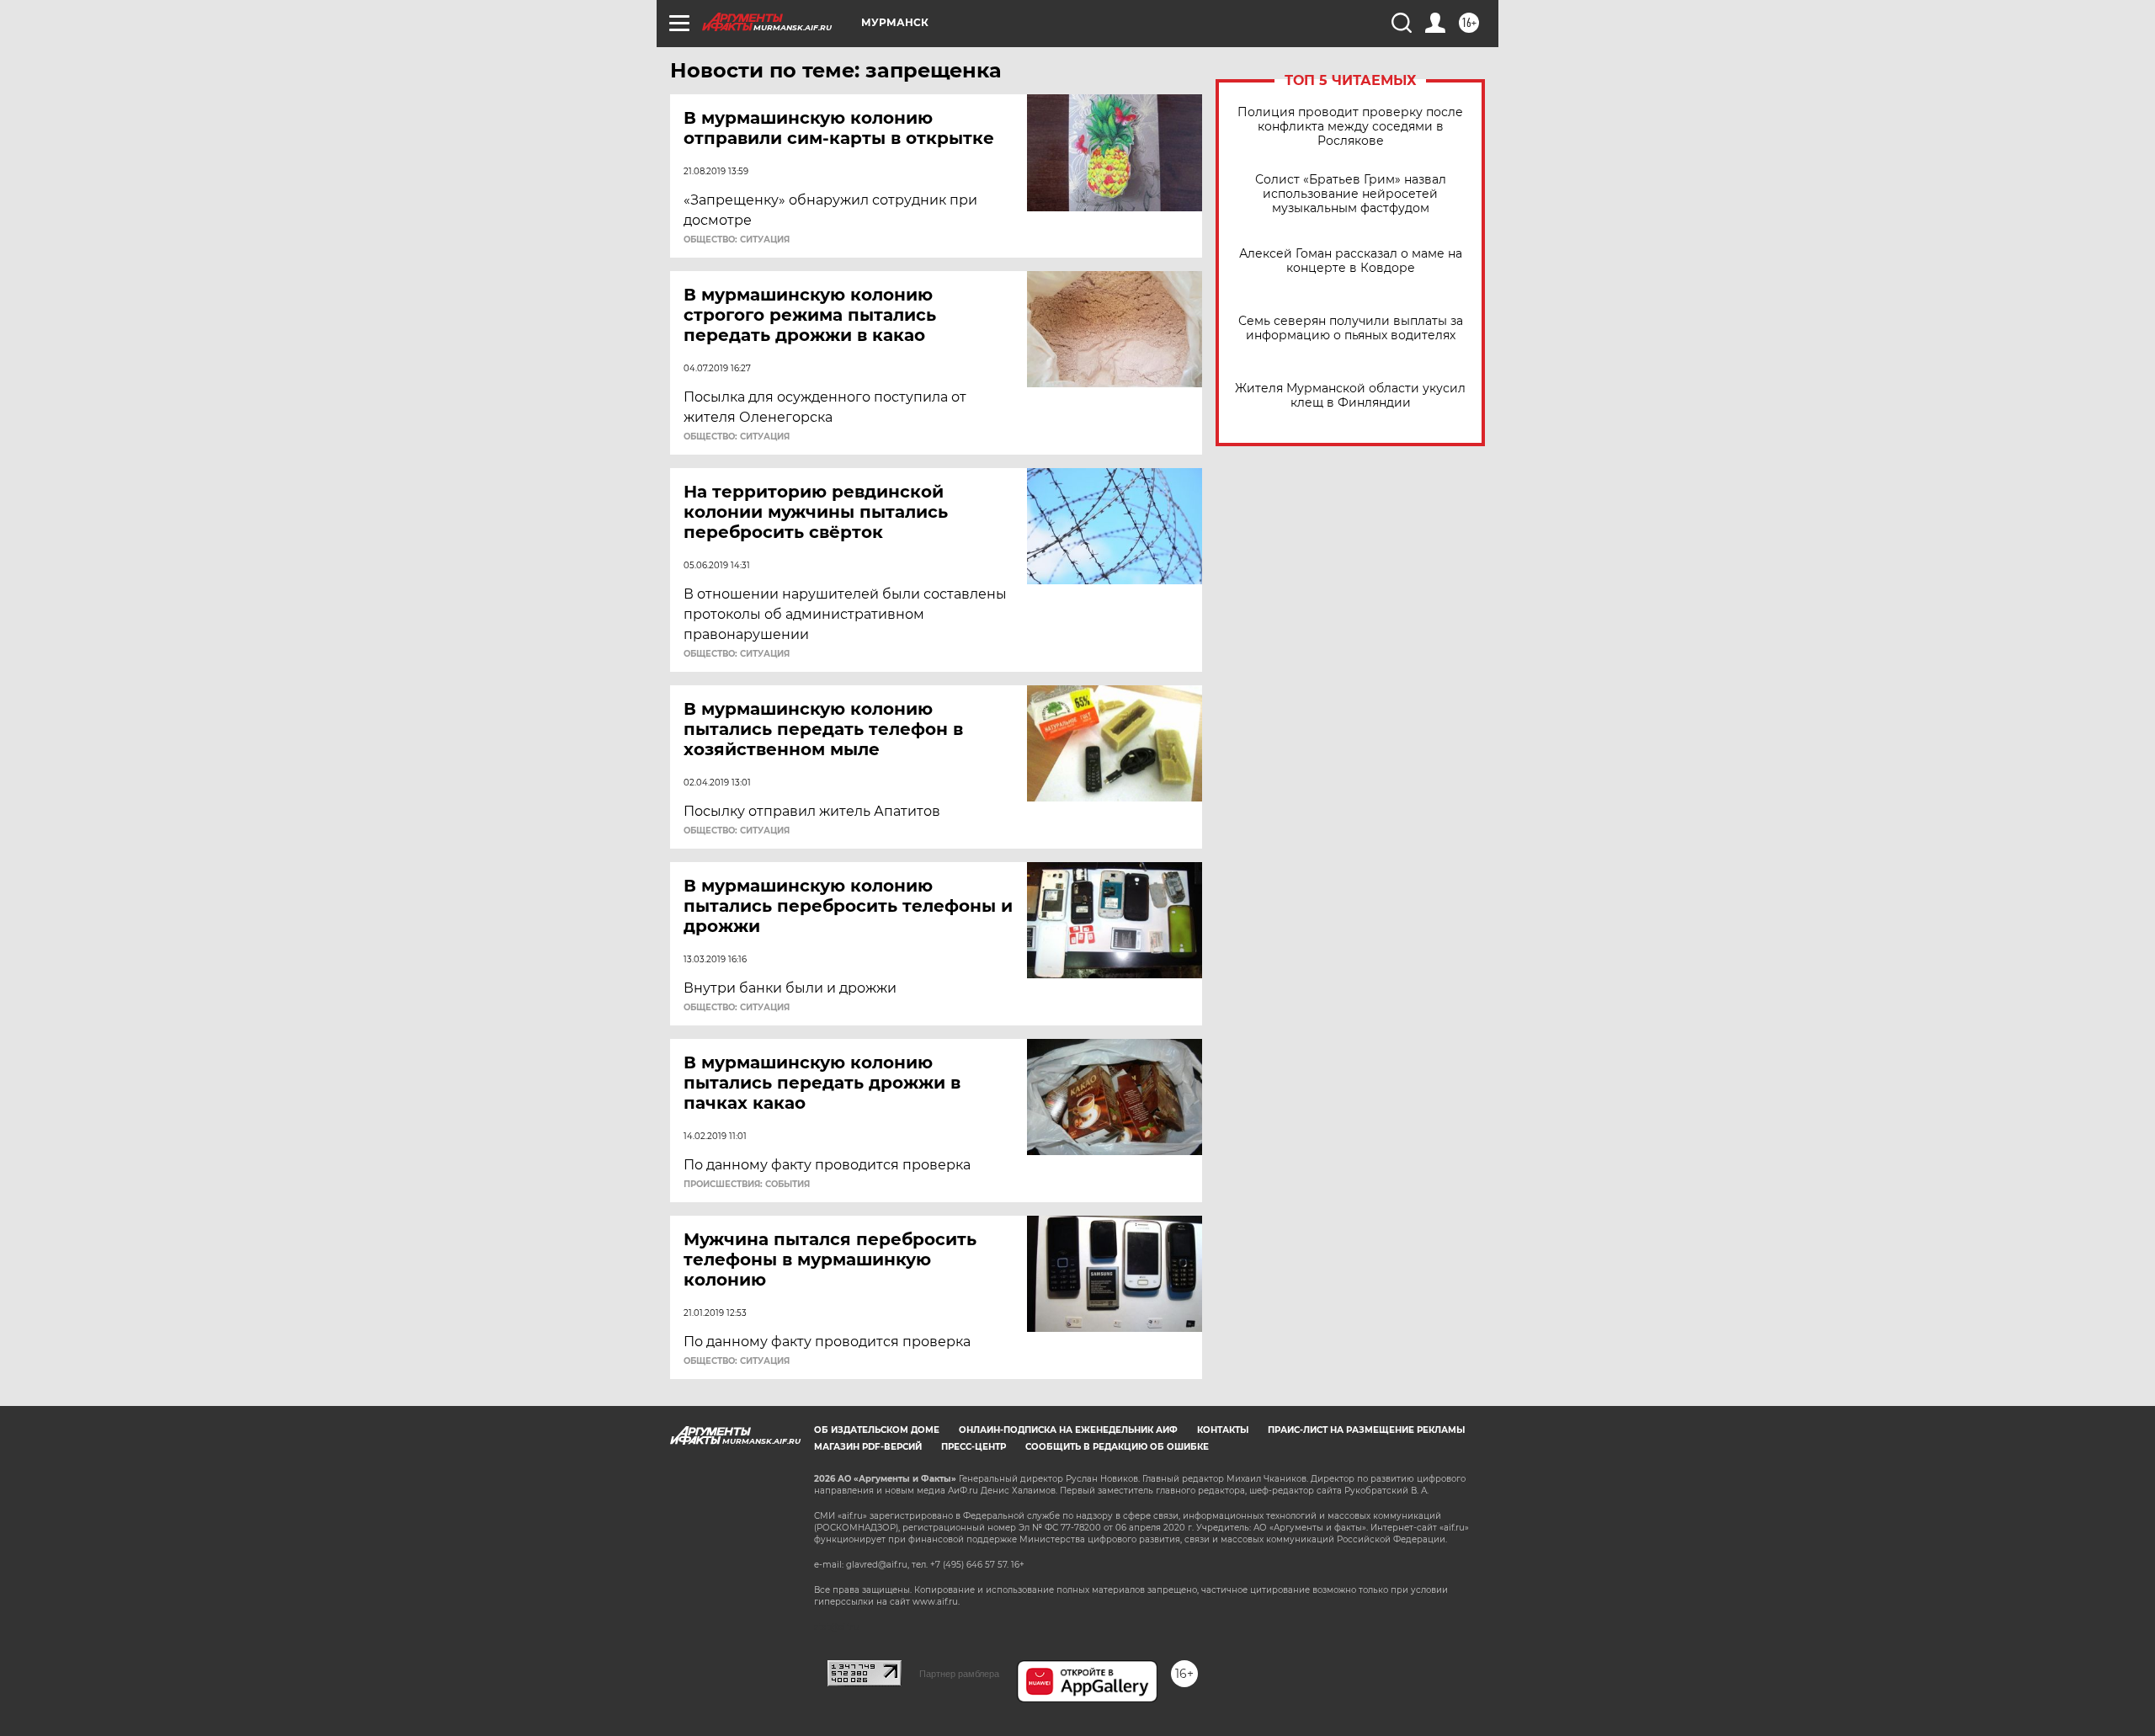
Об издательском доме (877, 1430)
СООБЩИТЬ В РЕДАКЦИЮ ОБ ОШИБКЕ (1117, 1447)
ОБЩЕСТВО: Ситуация (737, 240)
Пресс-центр (974, 1447)
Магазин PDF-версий (868, 1447)
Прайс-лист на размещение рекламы (1366, 1430)
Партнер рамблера (959, 1674)
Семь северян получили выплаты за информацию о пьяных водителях (1351, 328)
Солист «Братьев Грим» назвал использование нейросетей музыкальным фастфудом (1351, 194)
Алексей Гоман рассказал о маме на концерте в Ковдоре (1351, 261)
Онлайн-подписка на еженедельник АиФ (1068, 1430)
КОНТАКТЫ (1223, 1430)
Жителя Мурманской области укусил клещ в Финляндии (1350, 396)
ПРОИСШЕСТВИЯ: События (747, 1185)
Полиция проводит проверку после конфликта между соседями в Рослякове (1350, 127)
